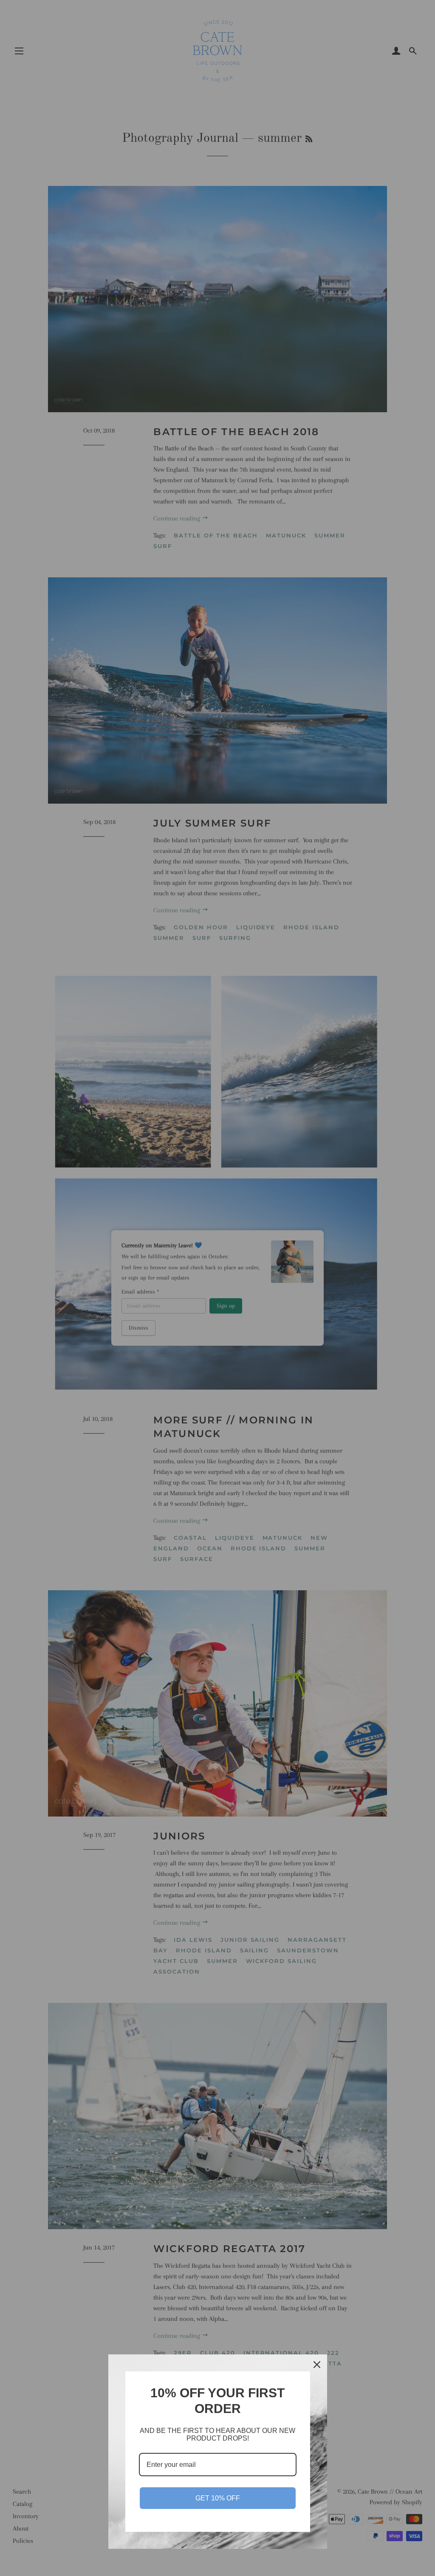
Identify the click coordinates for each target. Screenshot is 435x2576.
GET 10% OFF (218, 2498)
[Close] (317, 2365)
